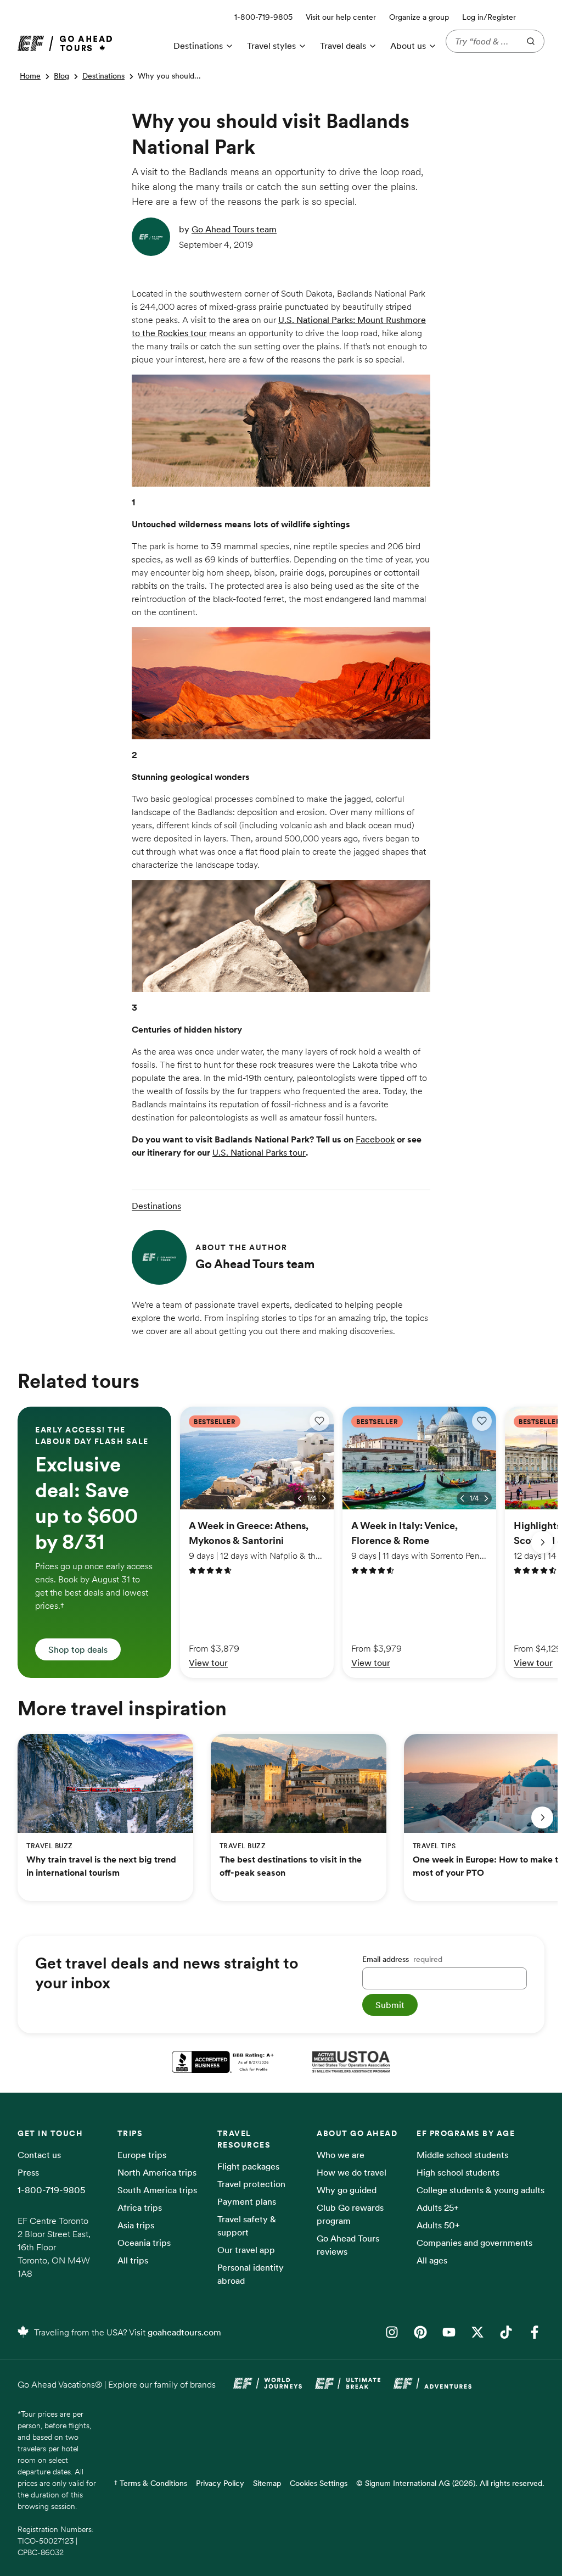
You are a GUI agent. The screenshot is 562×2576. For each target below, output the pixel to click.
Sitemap (267, 2483)
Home (30, 76)
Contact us (39, 2155)
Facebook (375, 1139)
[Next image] (324, 1498)
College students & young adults (480, 2190)
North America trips (157, 2172)
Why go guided (347, 2190)
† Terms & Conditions (151, 2483)
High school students (458, 2172)
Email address (402, 1959)
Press (28, 2172)
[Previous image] (300, 1498)
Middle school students (462, 2155)
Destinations (103, 76)
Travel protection (251, 2184)
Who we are (341, 2155)
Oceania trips (144, 2243)
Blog (61, 76)
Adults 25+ (438, 2207)
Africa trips (140, 2207)
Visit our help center (341, 17)
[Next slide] (542, 1542)
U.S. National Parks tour (259, 1152)
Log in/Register (489, 17)
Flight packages (248, 2166)
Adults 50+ (438, 2225)
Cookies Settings (319, 2483)
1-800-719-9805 (51, 2190)
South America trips (157, 2190)
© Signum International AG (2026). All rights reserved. (450, 2483)
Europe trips (142, 2155)
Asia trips (136, 2225)
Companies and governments (474, 2243)
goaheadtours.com (184, 2332)
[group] (94, 1542)
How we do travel (352, 2172)
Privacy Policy (220, 2483)
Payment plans (247, 2201)
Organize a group (419, 17)
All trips (133, 2260)
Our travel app (246, 2250)
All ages (432, 2260)
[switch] (319, 1421)
